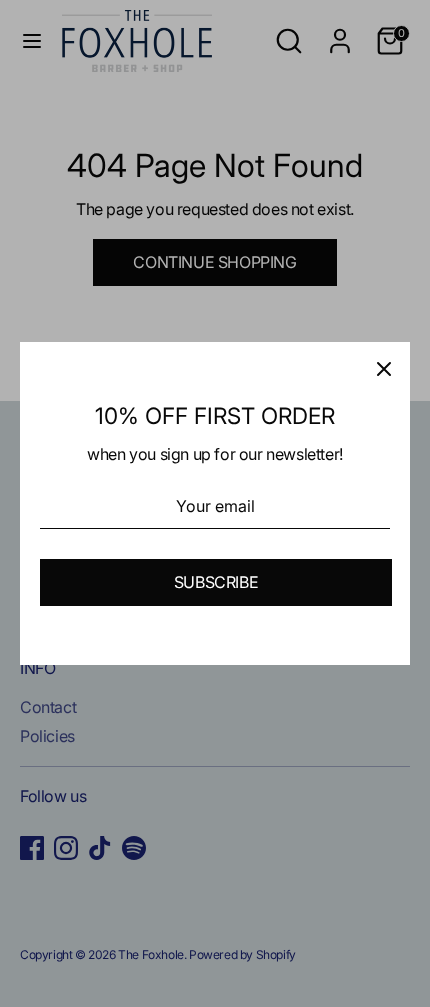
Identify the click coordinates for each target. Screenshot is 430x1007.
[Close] (384, 368)
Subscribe (216, 582)
